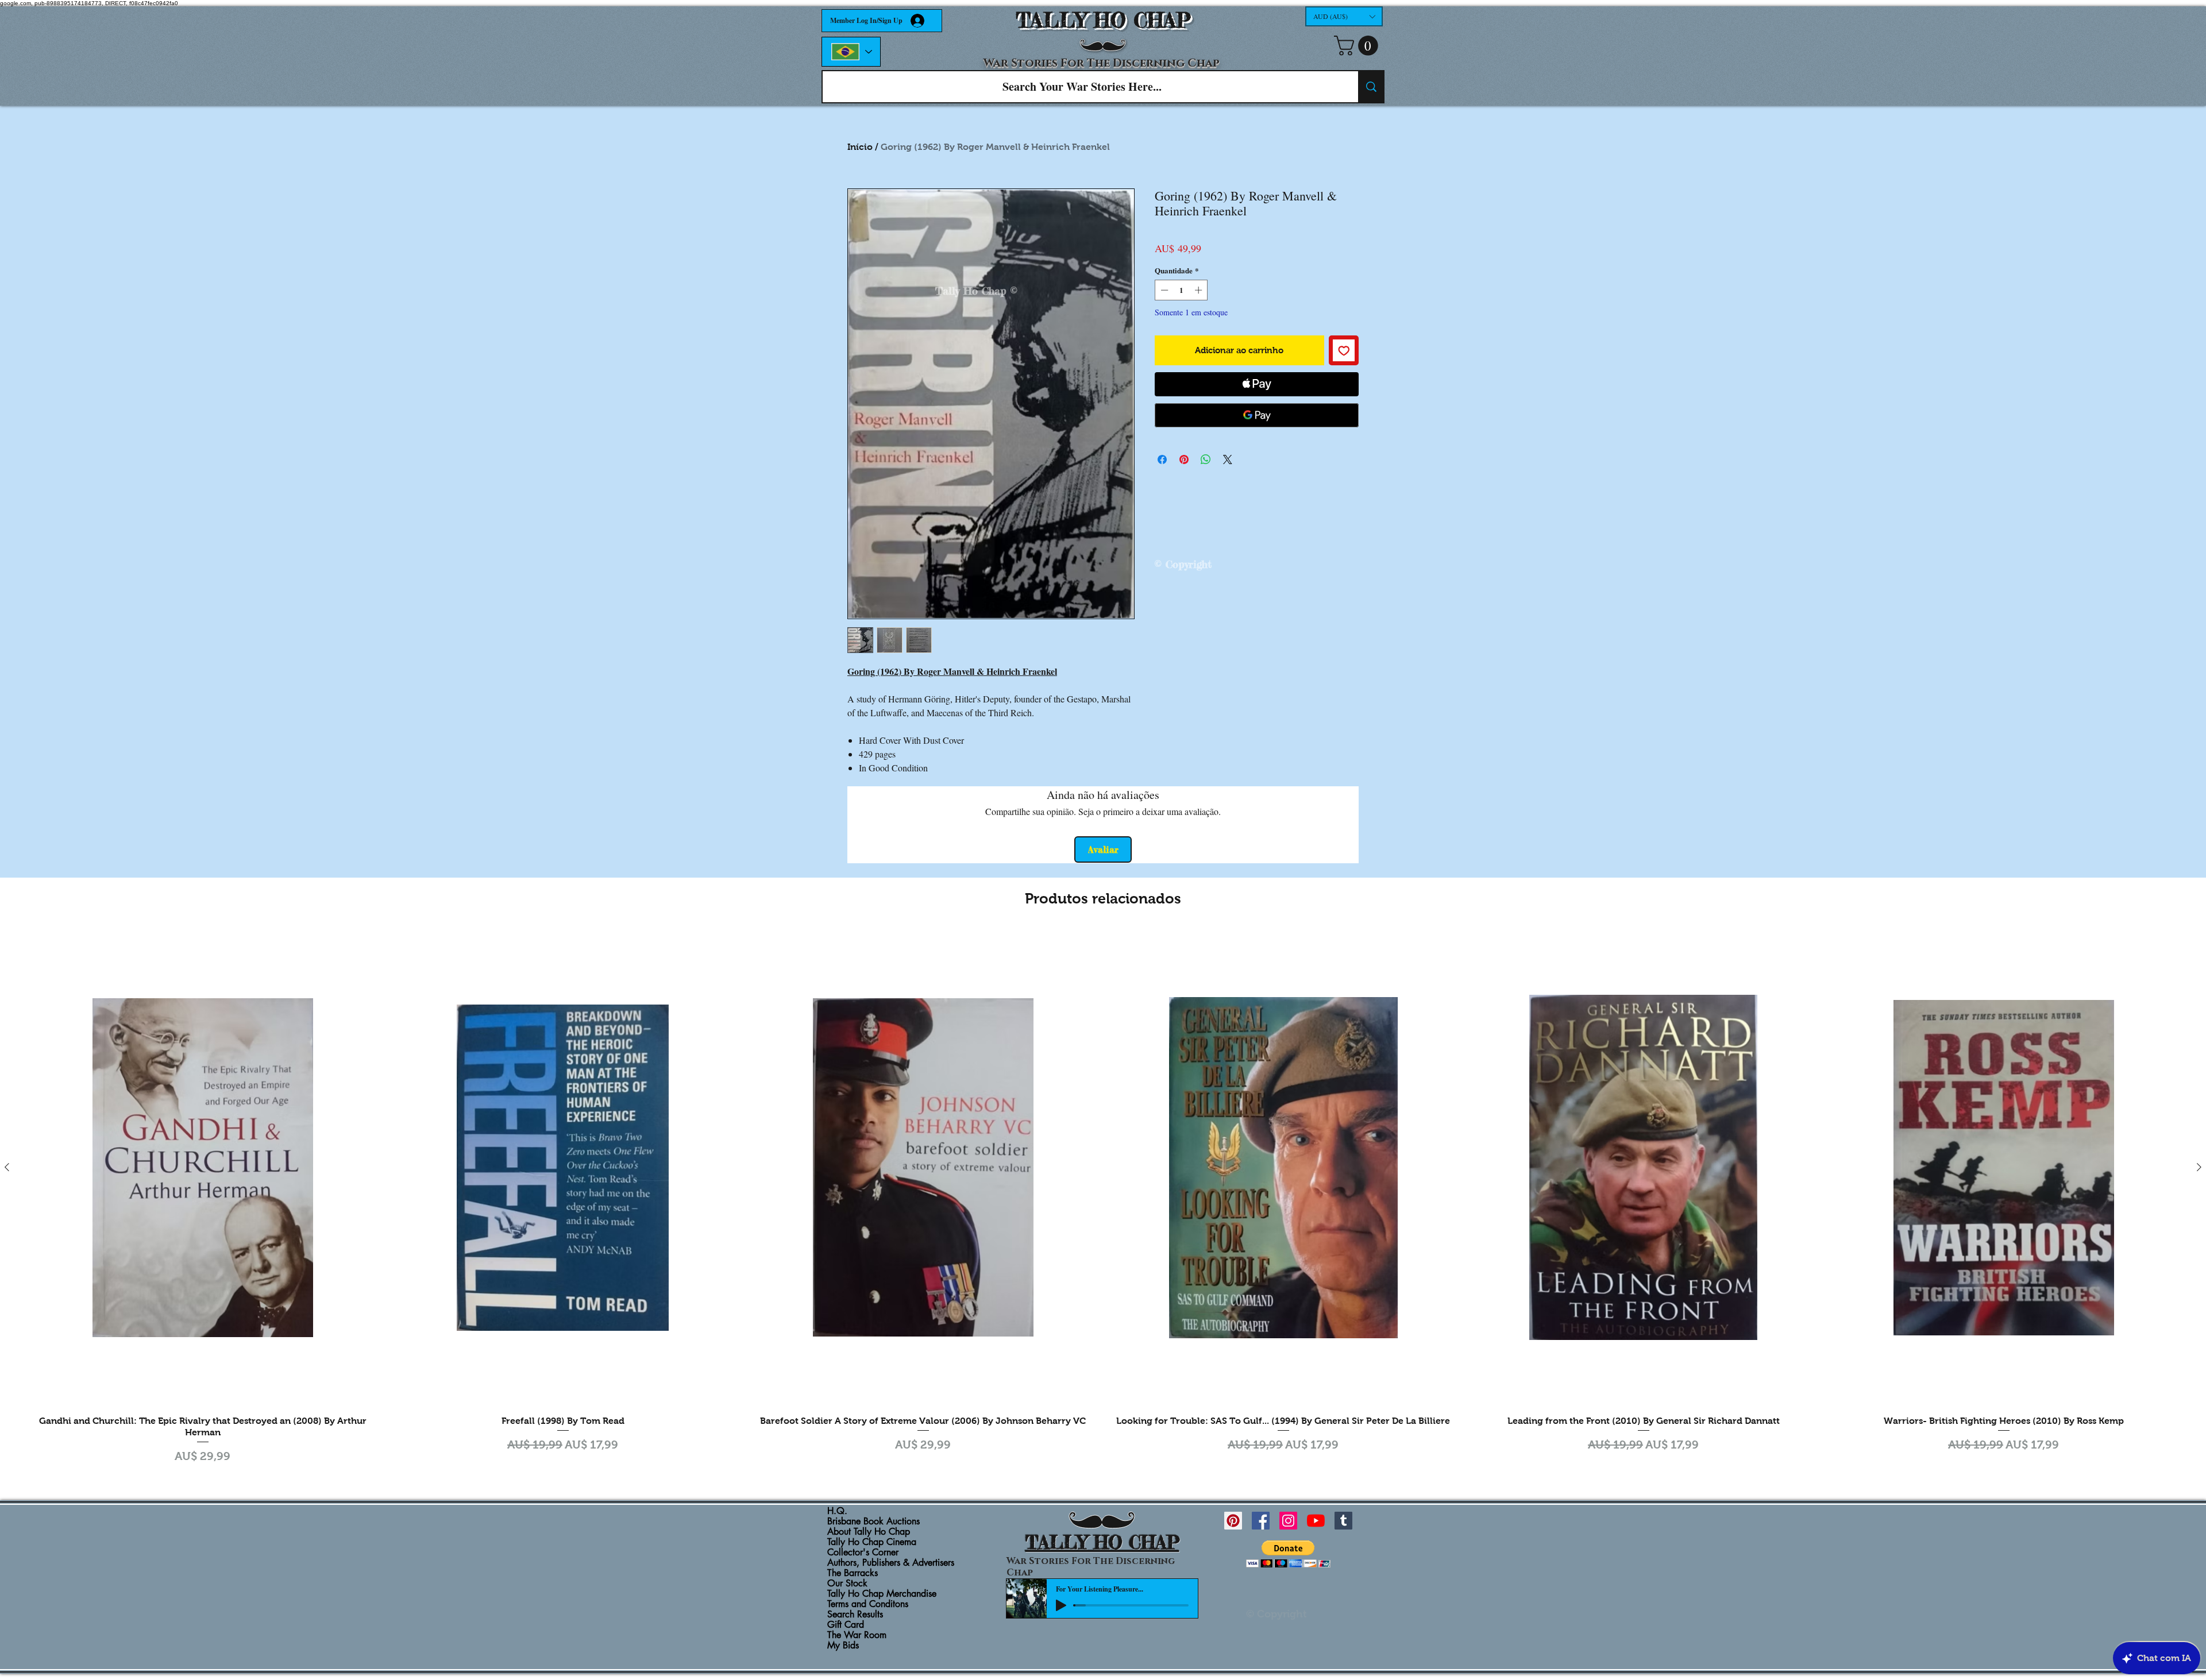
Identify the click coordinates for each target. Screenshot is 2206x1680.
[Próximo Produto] (2199, 1167)
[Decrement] (1163, 290)
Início (860, 147)
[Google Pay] (1257, 415)
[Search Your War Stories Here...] (1371, 87)
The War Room (857, 1635)
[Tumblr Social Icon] (1343, 1521)
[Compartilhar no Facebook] (1162, 459)
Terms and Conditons (868, 1604)
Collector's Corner (863, 1552)
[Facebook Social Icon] (1261, 1521)
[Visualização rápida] (203, 1167)
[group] (1103, 1198)
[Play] (1061, 1605)
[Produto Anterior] (7, 1167)
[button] (1344, 16)
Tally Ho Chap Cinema (872, 1542)
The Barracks (853, 1573)
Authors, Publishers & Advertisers (891, 1563)
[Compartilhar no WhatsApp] (1206, 459)
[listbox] (1344, 16)
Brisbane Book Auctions (873, 1521)
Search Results (855, 1615)
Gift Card (846, 1625)
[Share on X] (1228, 459)
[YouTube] (1316, 1521)
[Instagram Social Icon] (1288, 1521)
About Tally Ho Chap (869, 1532)
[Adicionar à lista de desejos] (1344, 351)
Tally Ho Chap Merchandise (882, 1594)
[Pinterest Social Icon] (1233, 1521)
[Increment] (1200, 290)
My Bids (843, 1646)
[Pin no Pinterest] (1184, 459)
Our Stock (847, 1584)
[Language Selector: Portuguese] (851, 52)
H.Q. (837, 1511)
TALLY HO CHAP (1103, 20)
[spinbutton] (1181, 290)
